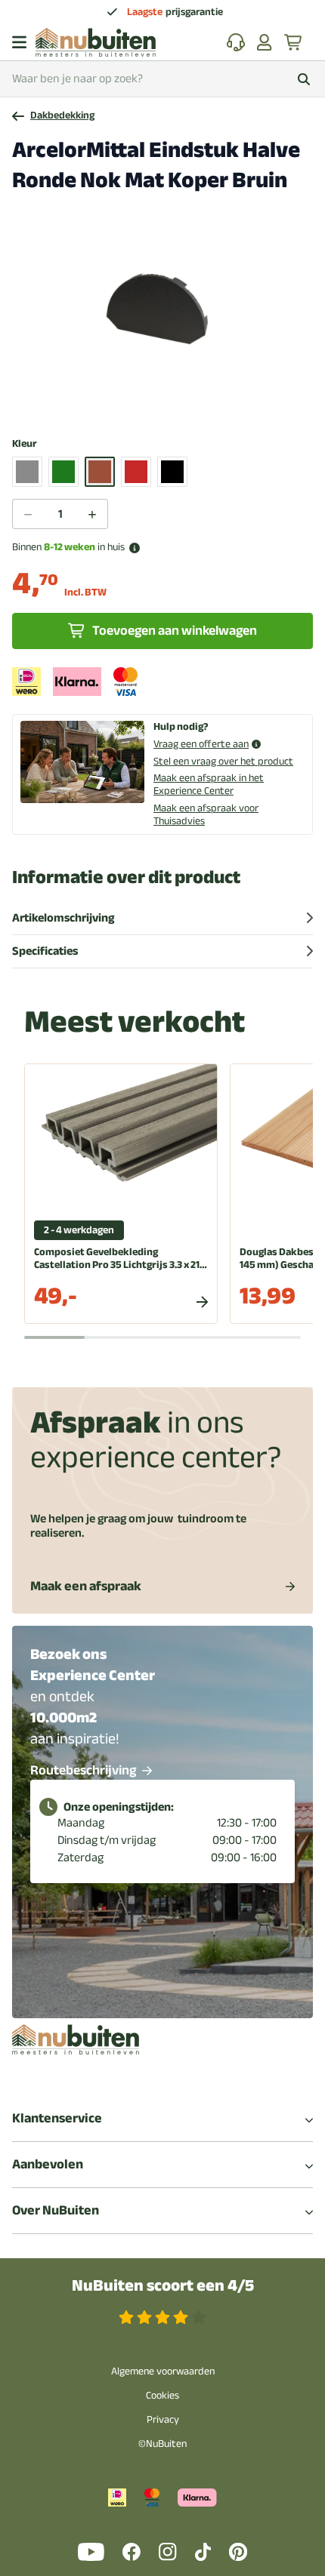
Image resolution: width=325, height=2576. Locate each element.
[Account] (265, 42)
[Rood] (136, 472)
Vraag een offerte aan (201, 745)
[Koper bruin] (100, 472)
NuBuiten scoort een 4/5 (163, 2286)
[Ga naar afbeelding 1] (162, 405)
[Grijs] (27, 472)
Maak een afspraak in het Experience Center (209, 784)
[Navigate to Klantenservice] (236, 42)
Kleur (25, 444)
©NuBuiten (162, 2444)
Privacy (163, 2419)
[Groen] (63, 472)
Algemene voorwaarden (163, 2371)
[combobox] (162, 79)
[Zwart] (172, 472)
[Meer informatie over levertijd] (135, 548)
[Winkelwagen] (294, 42)
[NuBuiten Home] (96, 42)
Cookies (162, 2395)
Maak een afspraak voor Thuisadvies (206, 814)
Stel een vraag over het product (223, 761)
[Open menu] (19, 42)
